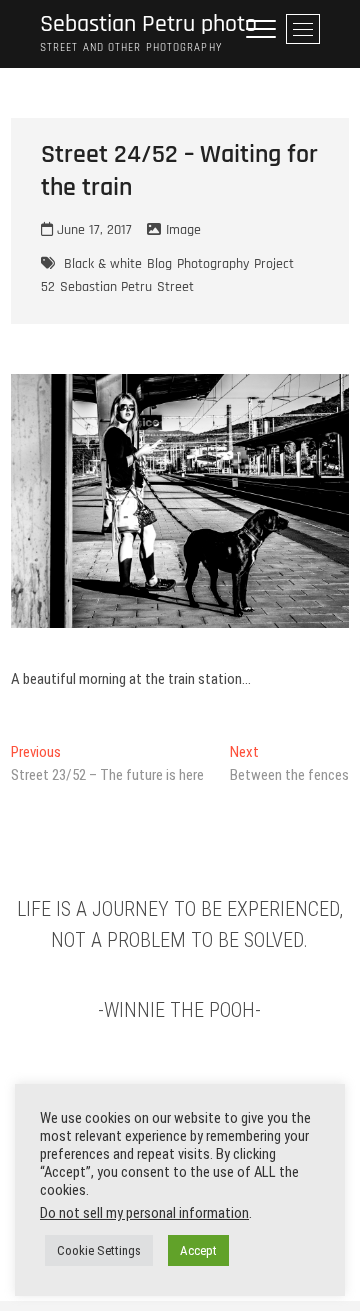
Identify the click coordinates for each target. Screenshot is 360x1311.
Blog (159, 264)
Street (175, 287)
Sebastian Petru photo (148, 24)
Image (183, 230)
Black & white (103, 264)
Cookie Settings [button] (99, 1250)
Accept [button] (198, 1250)
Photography (213, 264)
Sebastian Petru (106, 287)
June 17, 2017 (92, 230)
